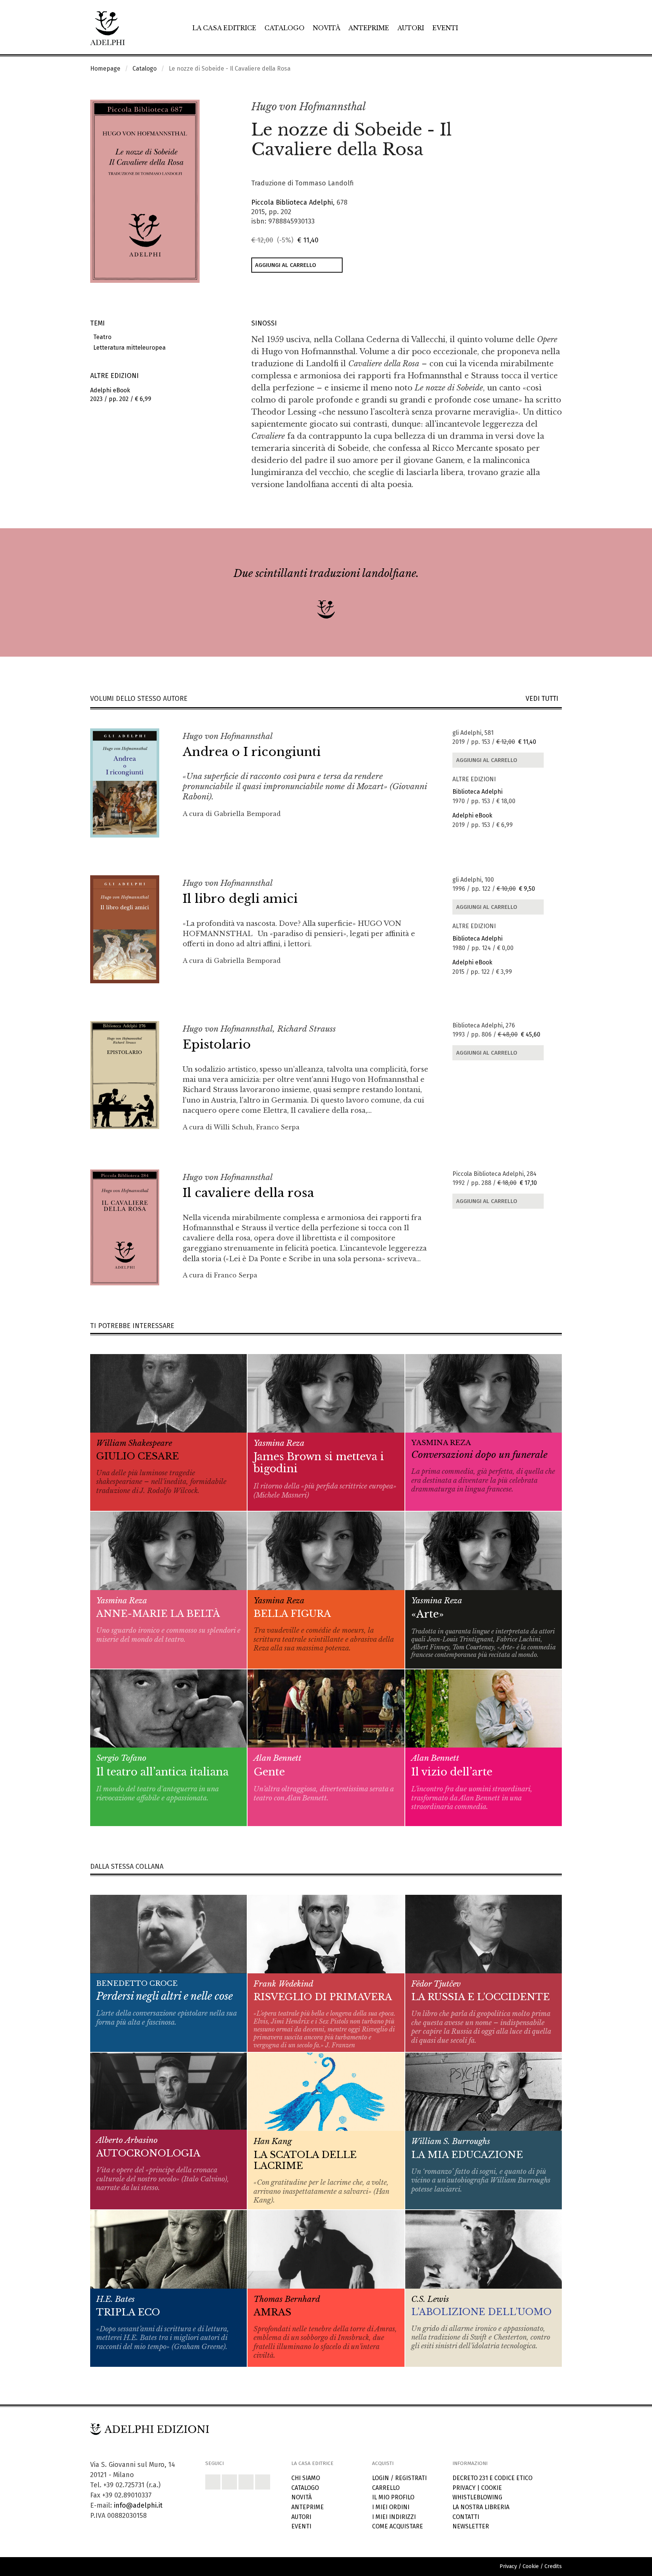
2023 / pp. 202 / (121, 395)
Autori (411, 28)
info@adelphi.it (138, 2505)
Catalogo (284, 28)
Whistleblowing (477, 2497)
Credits (553, 2566)
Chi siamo (306, 2478)
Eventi (445, 28)
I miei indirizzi (394, 2517)
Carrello (386, 2488)
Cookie (491, 2488)
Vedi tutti (544, 699)
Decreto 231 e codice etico (492, 2478)
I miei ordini (391, 2507)
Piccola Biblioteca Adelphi (292, 202)
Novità (327, 28)
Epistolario (217, 1044)
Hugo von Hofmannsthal (308, 107)
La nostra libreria (481, 2507)
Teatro (101, 337)
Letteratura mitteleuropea (128, 348)
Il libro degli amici (240, 899)
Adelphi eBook (472, 815)
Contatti (466, 2517)
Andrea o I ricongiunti (252, 752)
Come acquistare (398, 2526)
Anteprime (369, 28)
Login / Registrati (399, 2478)
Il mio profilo (393, 2497)
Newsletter (471, 2526)
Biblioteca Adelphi (477, 792)
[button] (540, 107)
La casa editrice (224, 28)
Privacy (464, 2488)
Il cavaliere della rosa (248, 1193)
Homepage (105, 69)
